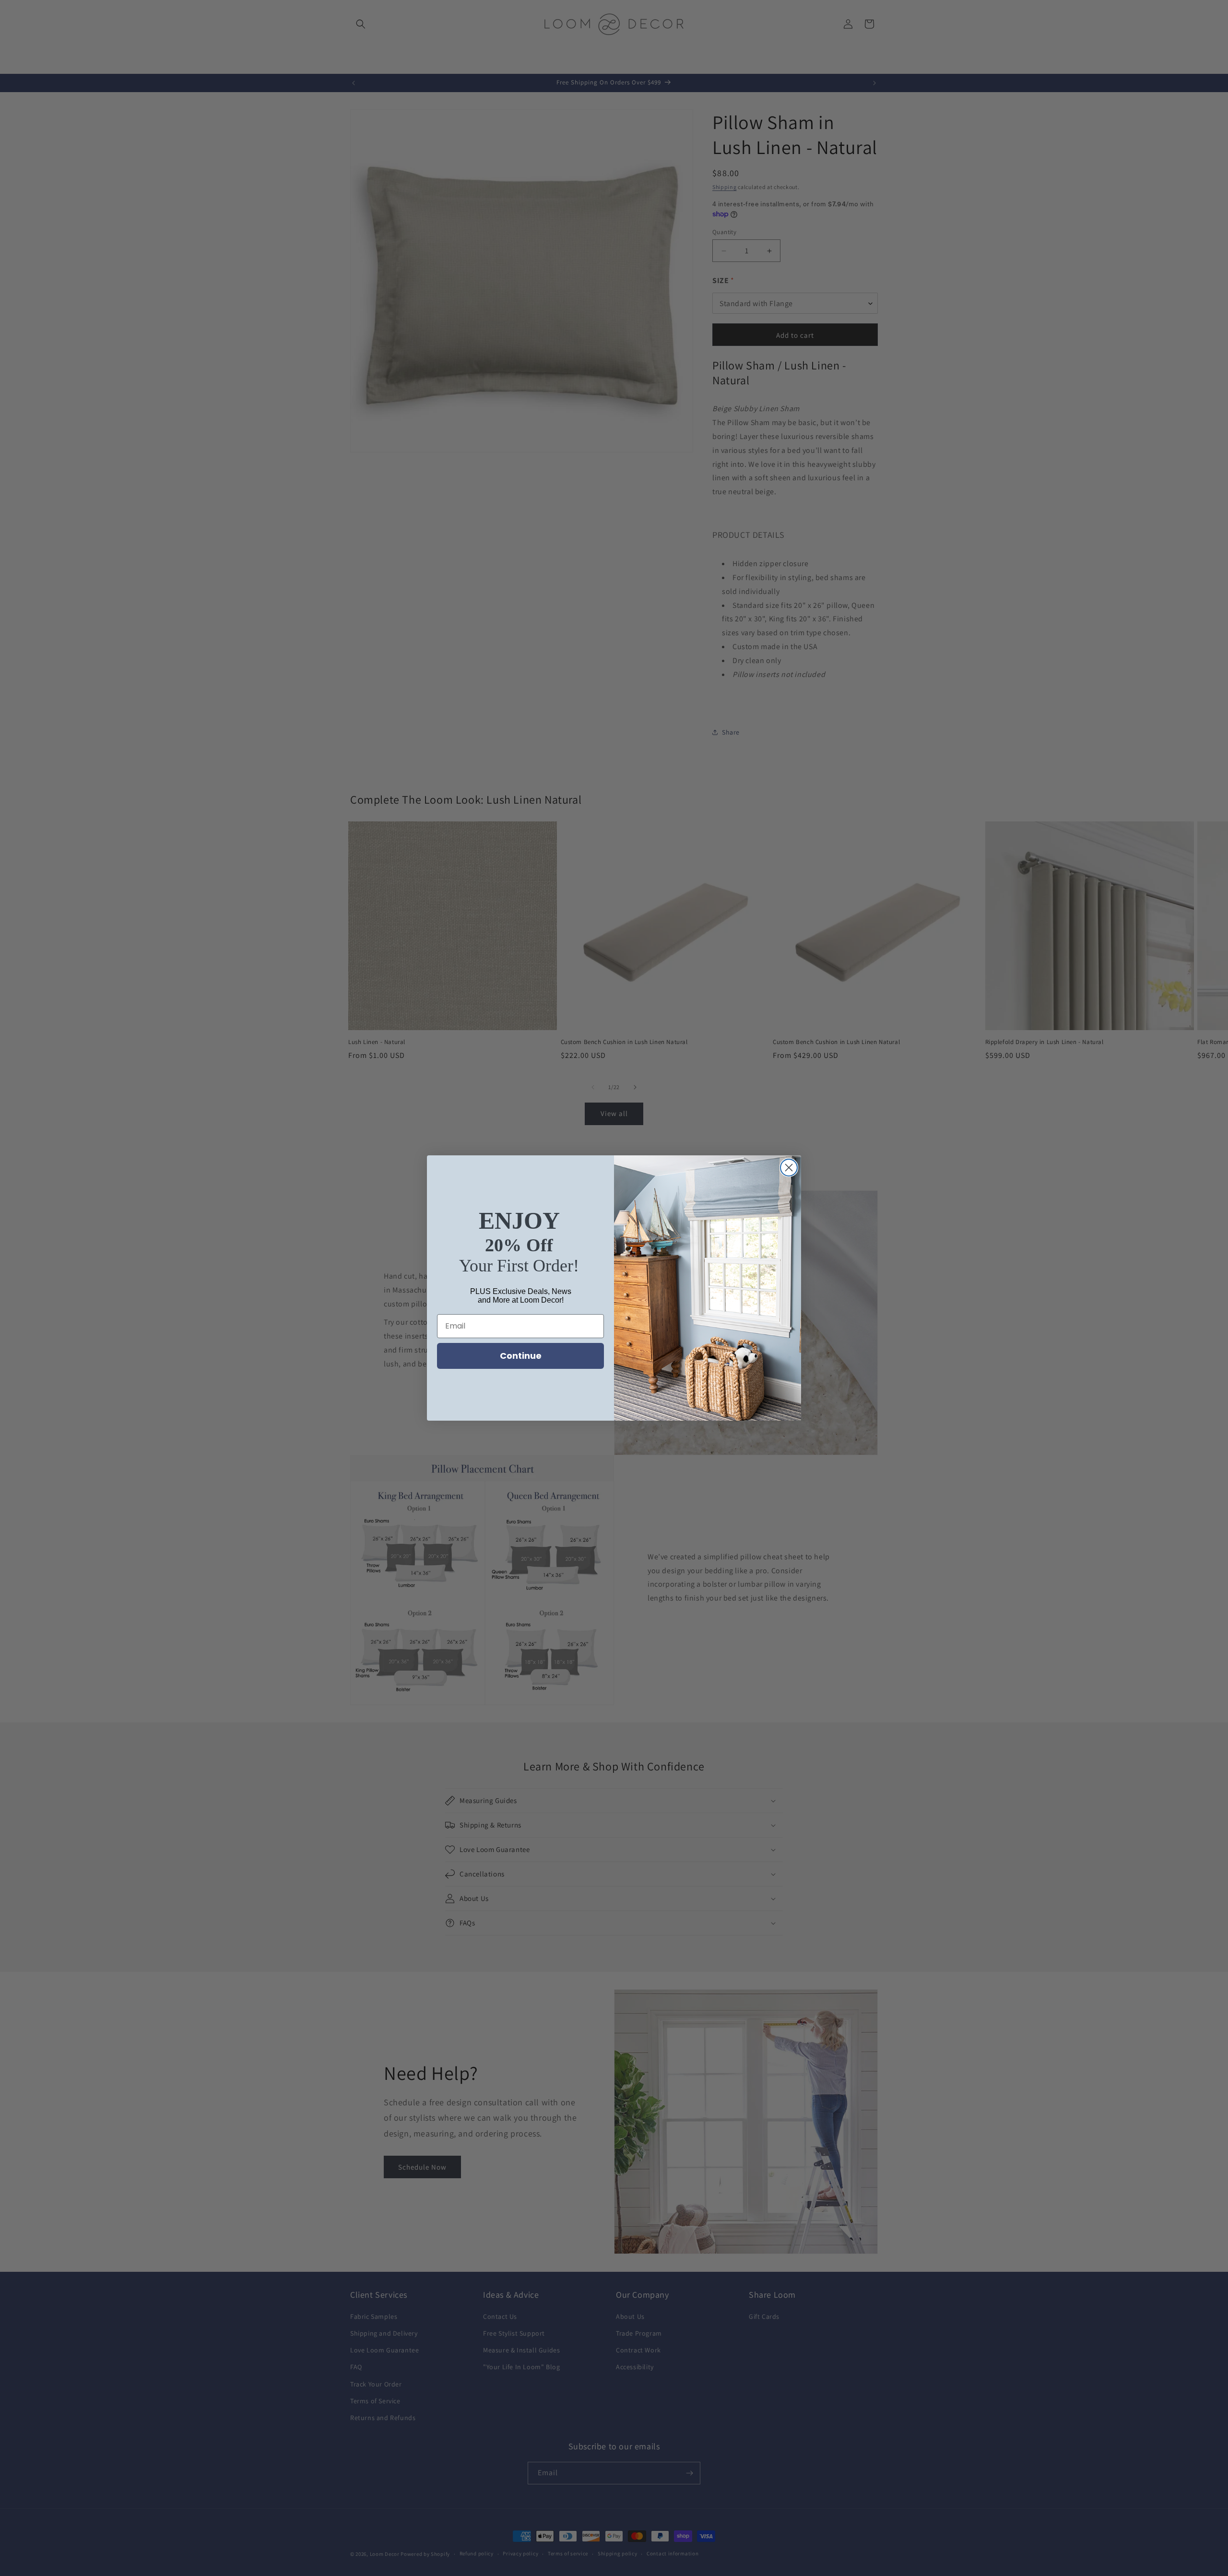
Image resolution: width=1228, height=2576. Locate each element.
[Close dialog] (789, 1168)
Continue (521, 1356)
